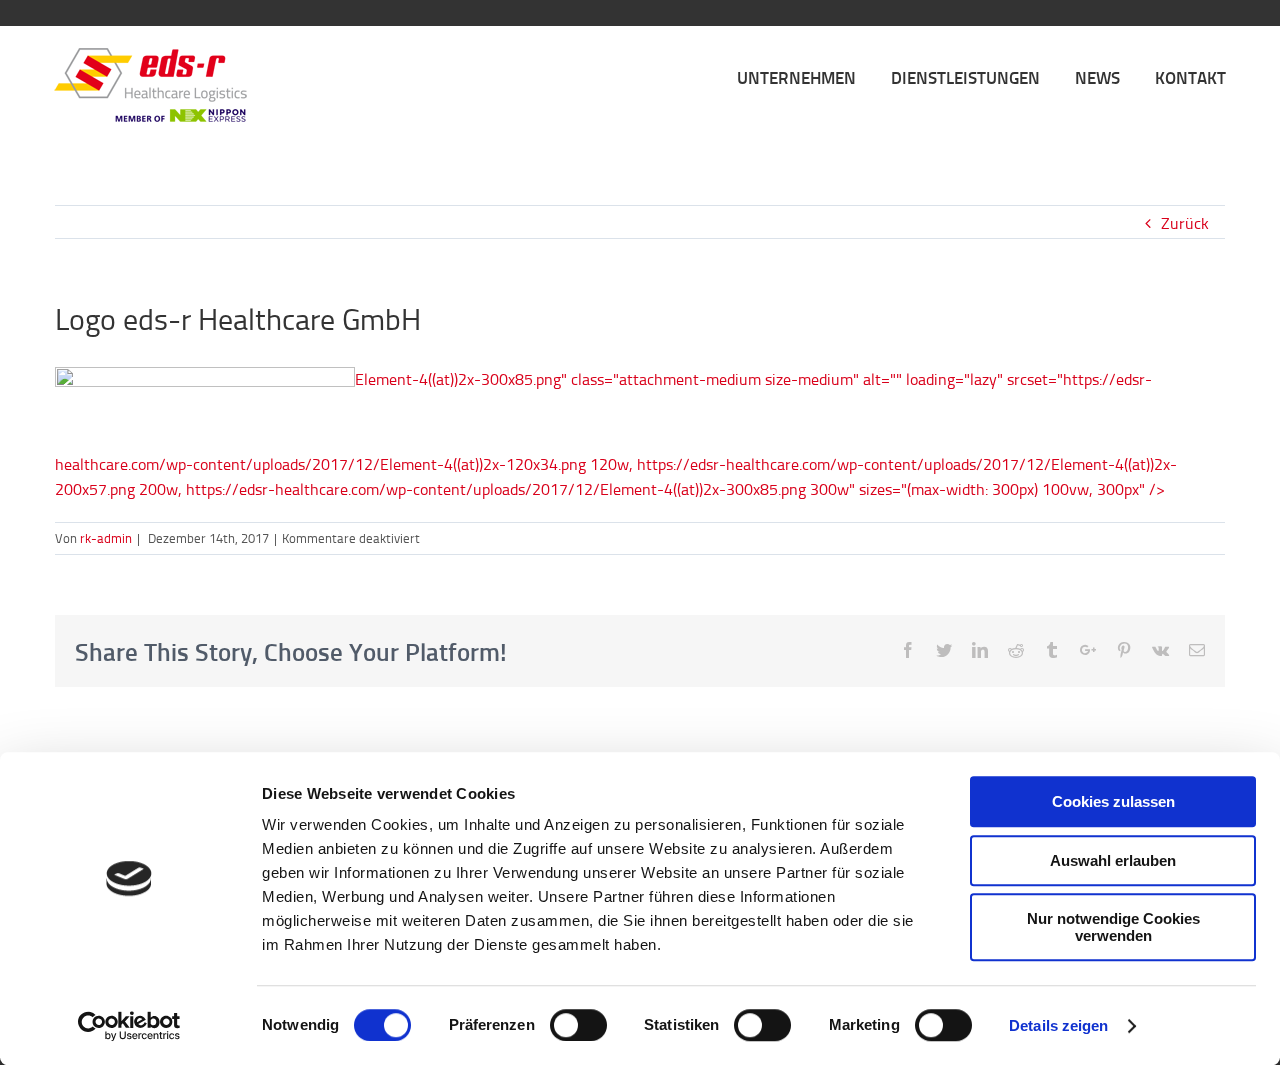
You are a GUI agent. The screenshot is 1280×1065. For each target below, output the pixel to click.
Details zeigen (1058, 1025)
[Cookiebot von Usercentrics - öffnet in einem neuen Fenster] (129, 1026)
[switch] (578, 1025)
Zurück (1185, 223)
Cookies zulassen (1113, 801)
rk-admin (106, 538)
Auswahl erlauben (1113, 860)
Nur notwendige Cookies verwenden (1113, 927)
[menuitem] (814, 76)
